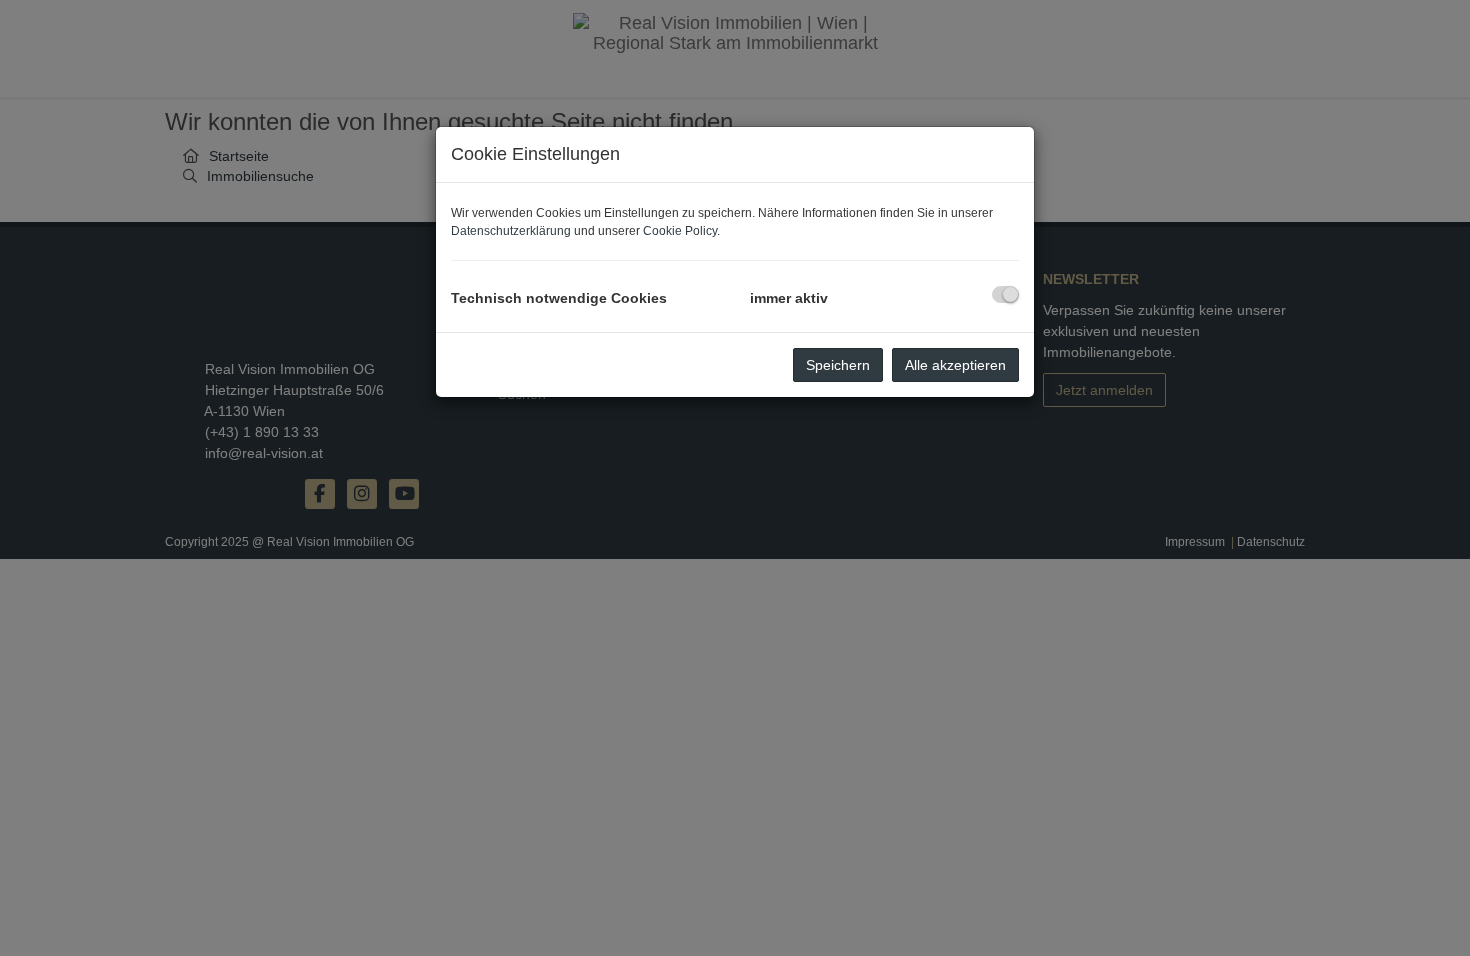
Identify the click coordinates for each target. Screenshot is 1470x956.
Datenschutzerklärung (511, 231)
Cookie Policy (680, 231)
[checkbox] (1005, 294)
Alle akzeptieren (955, 365)
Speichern (838, 365)
